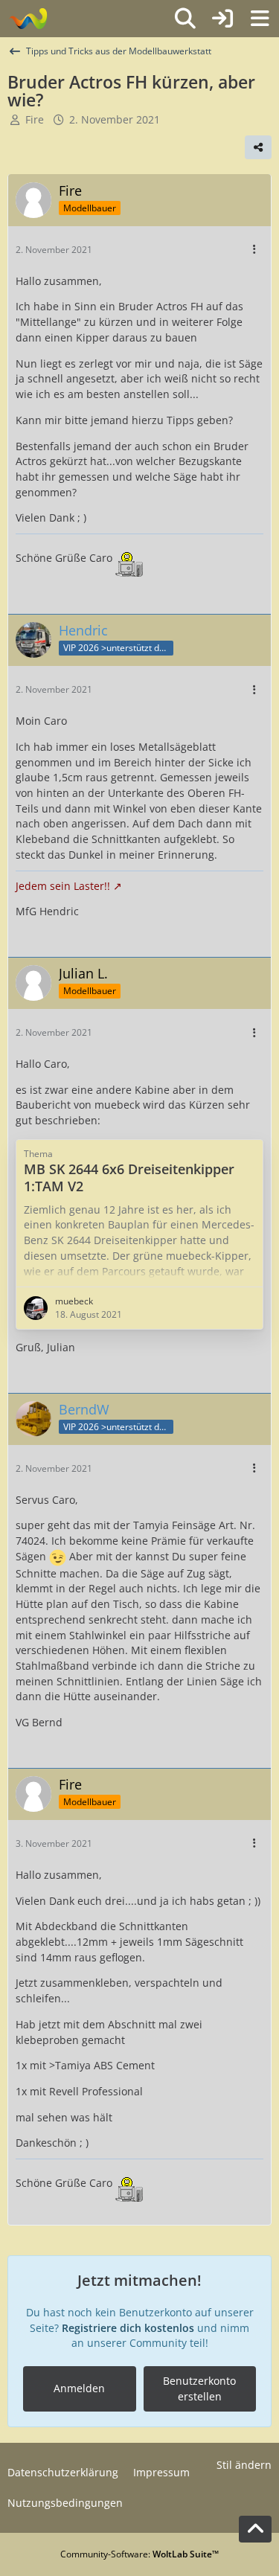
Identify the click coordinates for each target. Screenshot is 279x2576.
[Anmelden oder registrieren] (222, 19)
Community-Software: (139, 2554)
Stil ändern (244, 2465)
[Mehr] (254, 250)
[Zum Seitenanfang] (255, 2529)
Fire (35, 119)
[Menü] (260, 19)
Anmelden (79, 2388)
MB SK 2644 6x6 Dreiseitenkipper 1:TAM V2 (129, 1178)
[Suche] (185, 19)
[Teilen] (258, 147)
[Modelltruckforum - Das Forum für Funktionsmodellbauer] (28, 19)
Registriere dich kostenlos (128, 2328)
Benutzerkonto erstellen (199, 2388)
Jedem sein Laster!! (63, 886)
